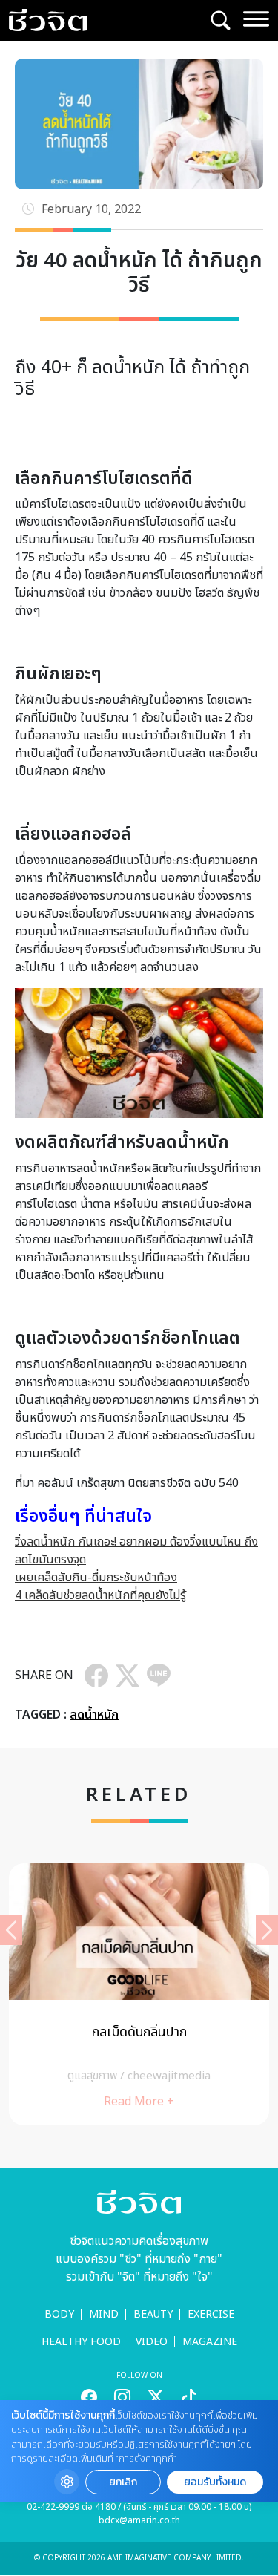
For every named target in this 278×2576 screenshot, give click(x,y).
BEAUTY (153, 2314)
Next (267, 1930)
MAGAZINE (210, 2342)
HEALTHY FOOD (81, 2342)
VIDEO (152, 2342)
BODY (59, 2314)
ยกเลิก (123, 2482)
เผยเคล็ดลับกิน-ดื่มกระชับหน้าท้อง (96, 1578)
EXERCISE (211, 2314)
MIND (104, 2314)
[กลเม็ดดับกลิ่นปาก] (139, 1994)
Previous (11, 1930)
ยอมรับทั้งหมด (215, 2482)
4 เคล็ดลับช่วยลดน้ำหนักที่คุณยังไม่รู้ (100, 1595)
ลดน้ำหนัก (94, 1715)
